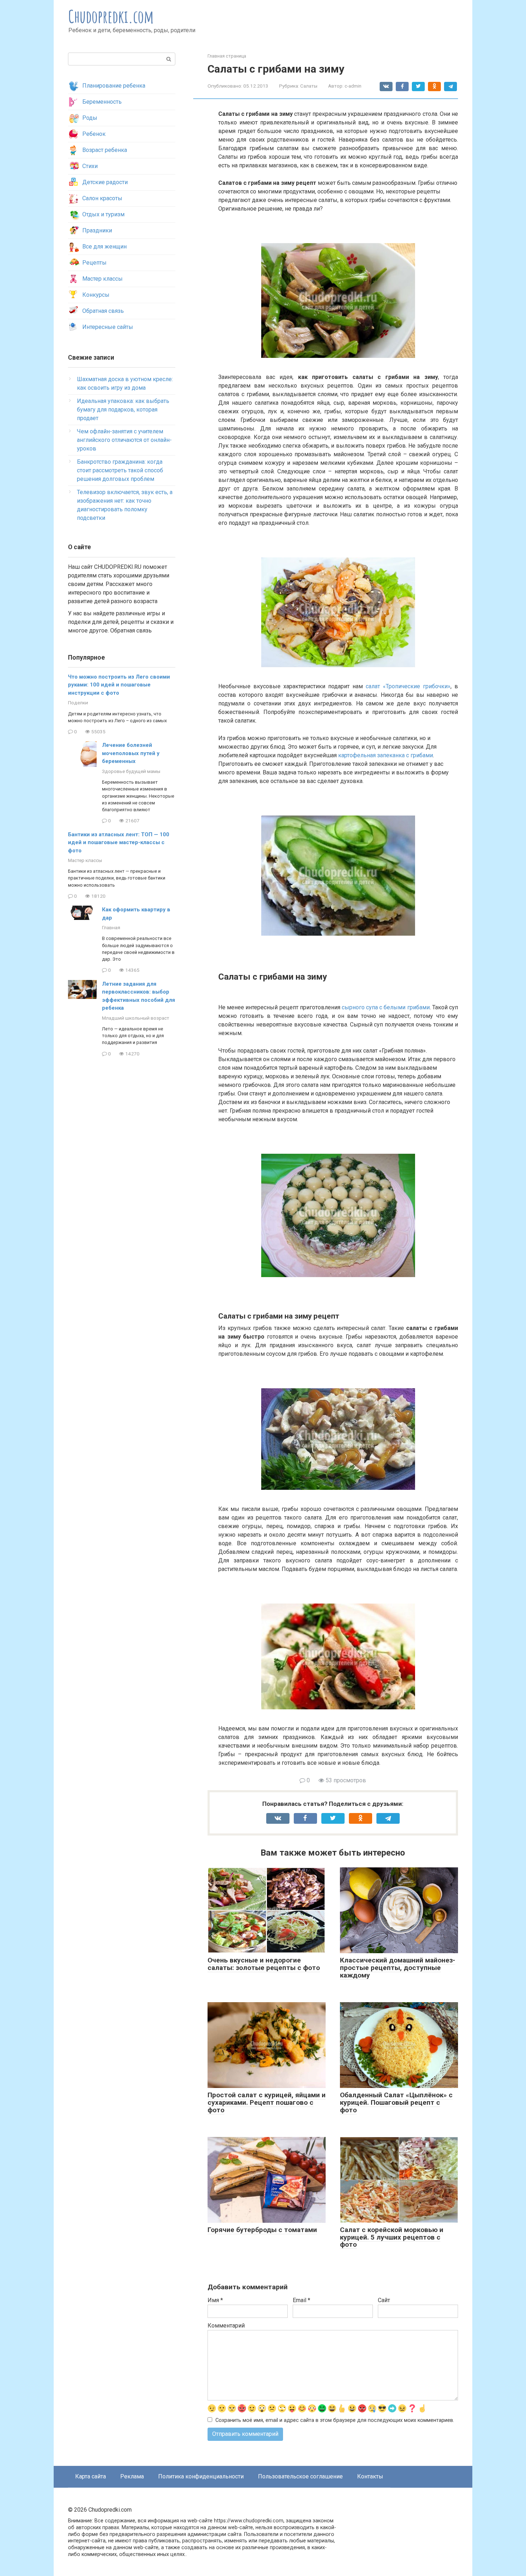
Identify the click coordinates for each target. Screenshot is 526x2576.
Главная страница (227, 56)
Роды (90, 118)
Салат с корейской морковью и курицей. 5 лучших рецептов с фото (392, 2237)
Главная (111, 927)
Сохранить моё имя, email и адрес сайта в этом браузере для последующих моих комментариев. (335, 2420)
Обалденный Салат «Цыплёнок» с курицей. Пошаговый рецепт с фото (396, 2102)
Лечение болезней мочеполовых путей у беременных (131, 753)
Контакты (370, 2476)
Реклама (132, 2476)
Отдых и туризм (103, 214)
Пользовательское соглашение (300, 2476)
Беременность (102, 102)
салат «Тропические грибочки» (408, 686)
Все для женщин (104, 247)
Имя (215, 2300)
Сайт (384, 2300)
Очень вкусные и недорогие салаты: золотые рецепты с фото (264, 1964)
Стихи (90, 166)
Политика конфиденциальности (201, 2476)
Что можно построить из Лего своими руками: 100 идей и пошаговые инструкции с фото (119, 685)
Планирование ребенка (114, 86)
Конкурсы (96, 295)
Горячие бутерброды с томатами (262, 2230)
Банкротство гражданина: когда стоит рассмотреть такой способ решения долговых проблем (120, 470)
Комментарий (226, 2326)
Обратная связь (103, 311)
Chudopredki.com (111, 16)
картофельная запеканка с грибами (386, 755)
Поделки (78, 703)
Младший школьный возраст (136, 1018)
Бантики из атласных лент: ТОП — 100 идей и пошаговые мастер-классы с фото (119, 843)
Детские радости (105, 182)
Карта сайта (91, 2476)
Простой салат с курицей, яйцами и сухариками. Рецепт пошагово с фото (267, 2102)
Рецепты (94, 263)
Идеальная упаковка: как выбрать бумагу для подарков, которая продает (123, 410)
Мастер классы (103, 279)
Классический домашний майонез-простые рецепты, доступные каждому (398, 1968)
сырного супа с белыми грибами (386, 1007)
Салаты (309, 86)
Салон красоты (102, 198)
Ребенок (94, 134)
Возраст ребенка (105, 150)
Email (301, 2300)
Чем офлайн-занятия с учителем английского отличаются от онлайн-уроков (124, 440)
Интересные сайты (108, 327)
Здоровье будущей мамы (131, 771)
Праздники (97, 230)
